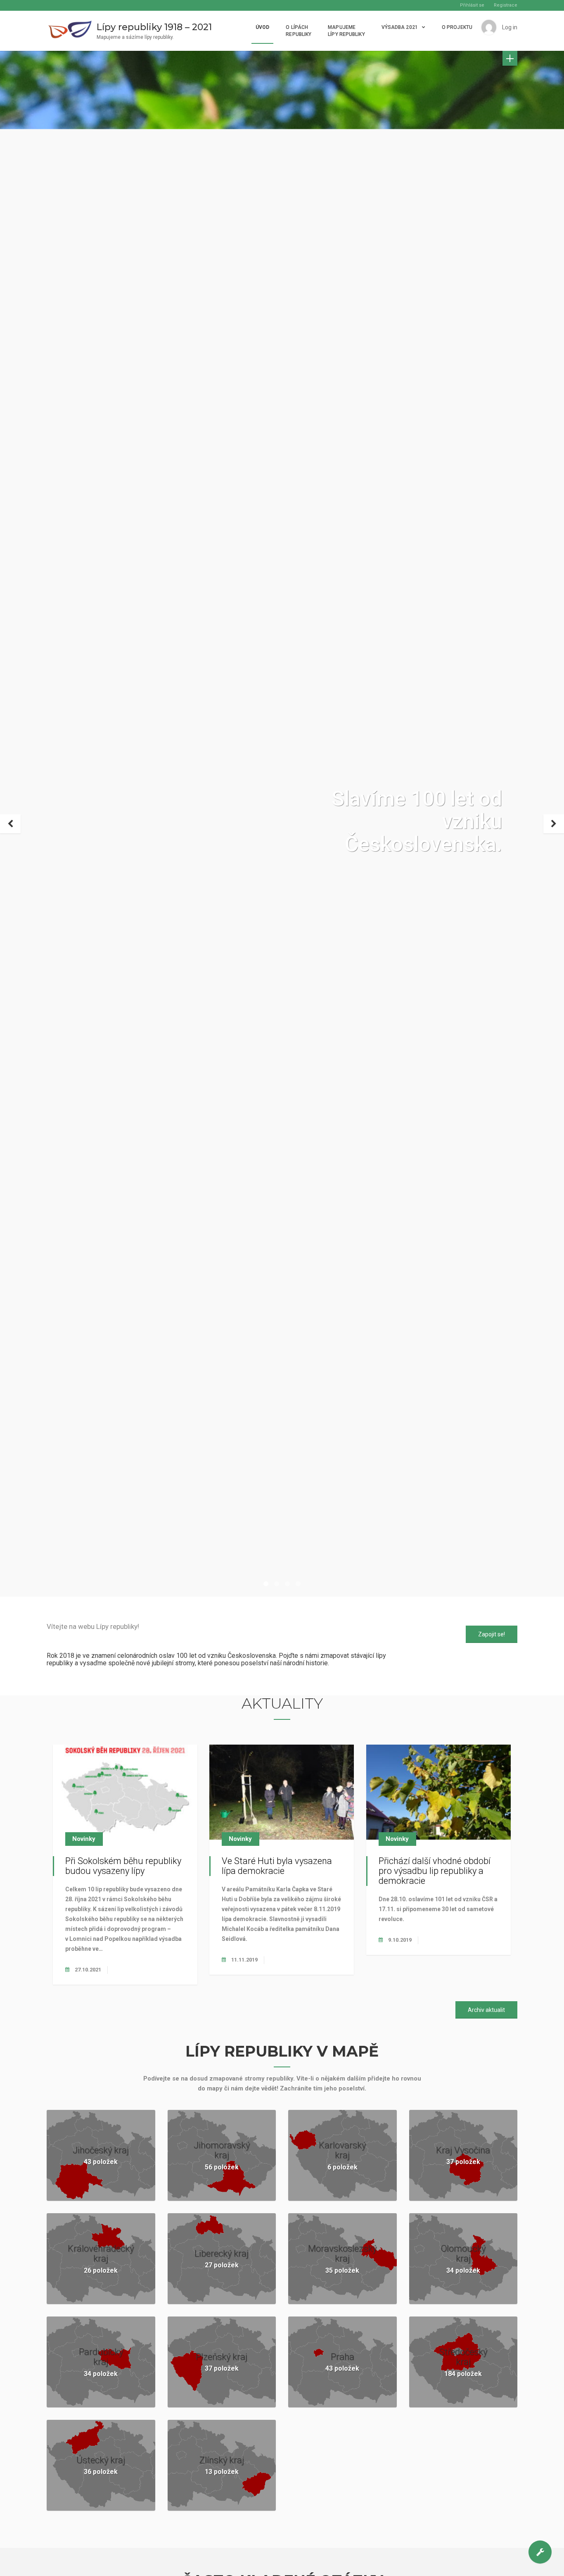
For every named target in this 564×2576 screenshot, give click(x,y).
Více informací (304, 2563)
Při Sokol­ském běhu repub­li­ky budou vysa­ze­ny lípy (123, 1866)
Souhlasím (259, 2563)
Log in (510, 27)
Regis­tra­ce (506, 5)
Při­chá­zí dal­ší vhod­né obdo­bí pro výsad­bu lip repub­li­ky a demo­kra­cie (435, 1871)
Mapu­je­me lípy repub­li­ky (346, 31)
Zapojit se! (492, 1634)
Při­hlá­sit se (472, 5)
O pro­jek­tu (457, 27)
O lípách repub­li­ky (299, 31)
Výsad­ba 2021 (400, 27)
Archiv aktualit (486, 2010)
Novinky (84, 1839)
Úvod (262, 27)
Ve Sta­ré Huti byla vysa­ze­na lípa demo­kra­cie (277, 1866)
